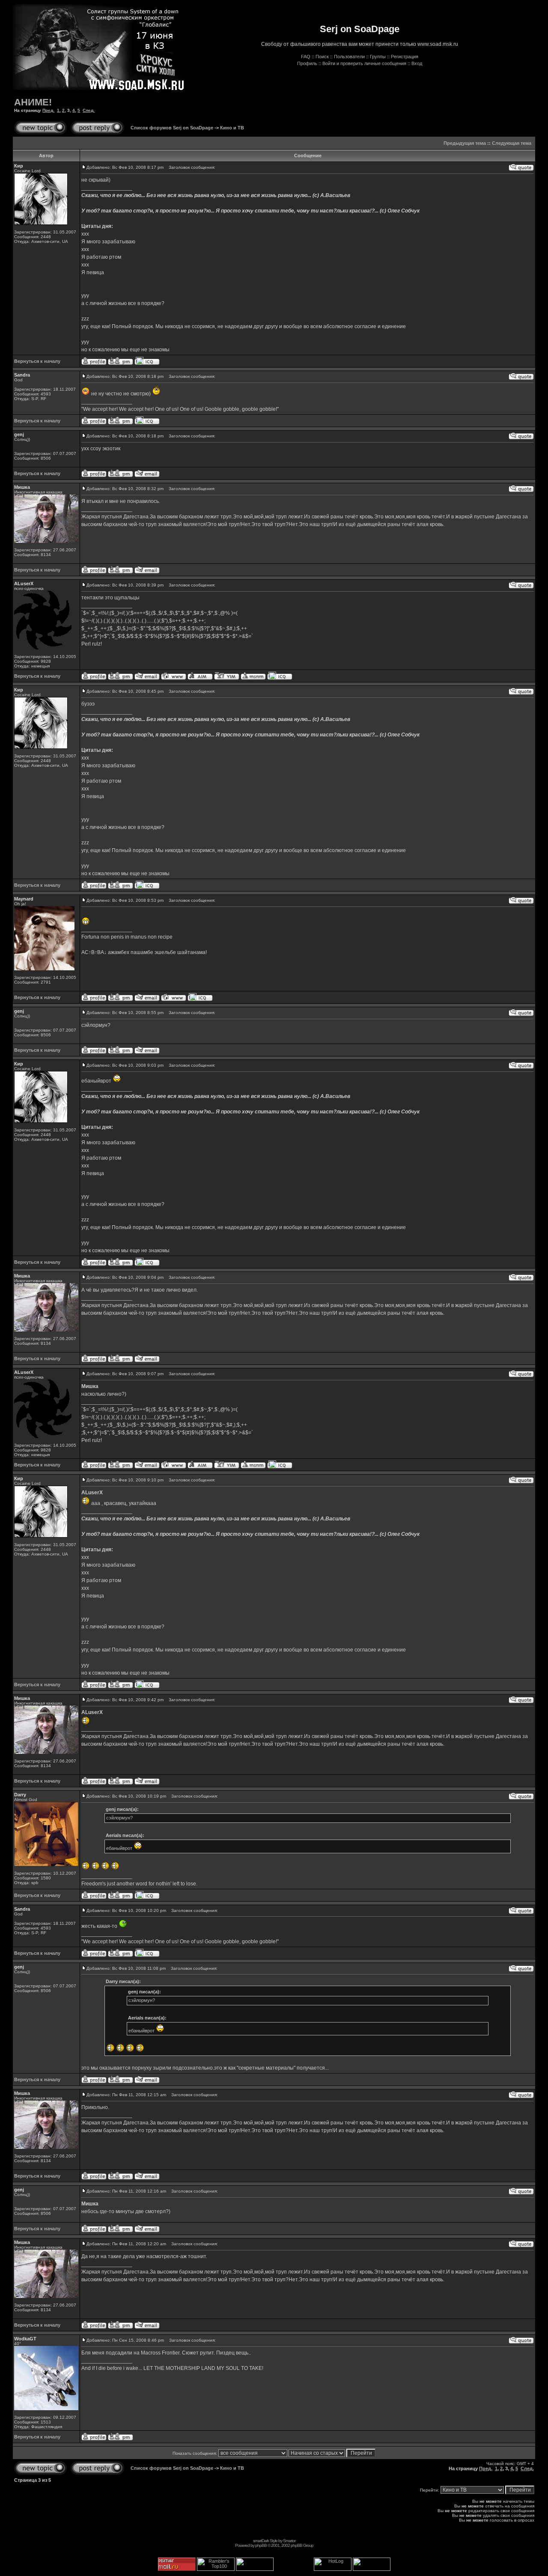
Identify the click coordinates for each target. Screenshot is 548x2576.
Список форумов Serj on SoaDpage (172, 128)
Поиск (322, 57)
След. (89, 110)
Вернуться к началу (37, 361)
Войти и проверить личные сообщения (364, 63)
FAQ (306, 57)
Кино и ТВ (232, 128)
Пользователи (349, 57)
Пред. (48, 110)
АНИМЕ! (33, 102)
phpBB (261, 2545)
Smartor (289, 2541)
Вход (417, 63)
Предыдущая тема (465, 143)
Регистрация (405, 57)
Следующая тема (512, 143)
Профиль (307, 63)
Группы (378, 57)
